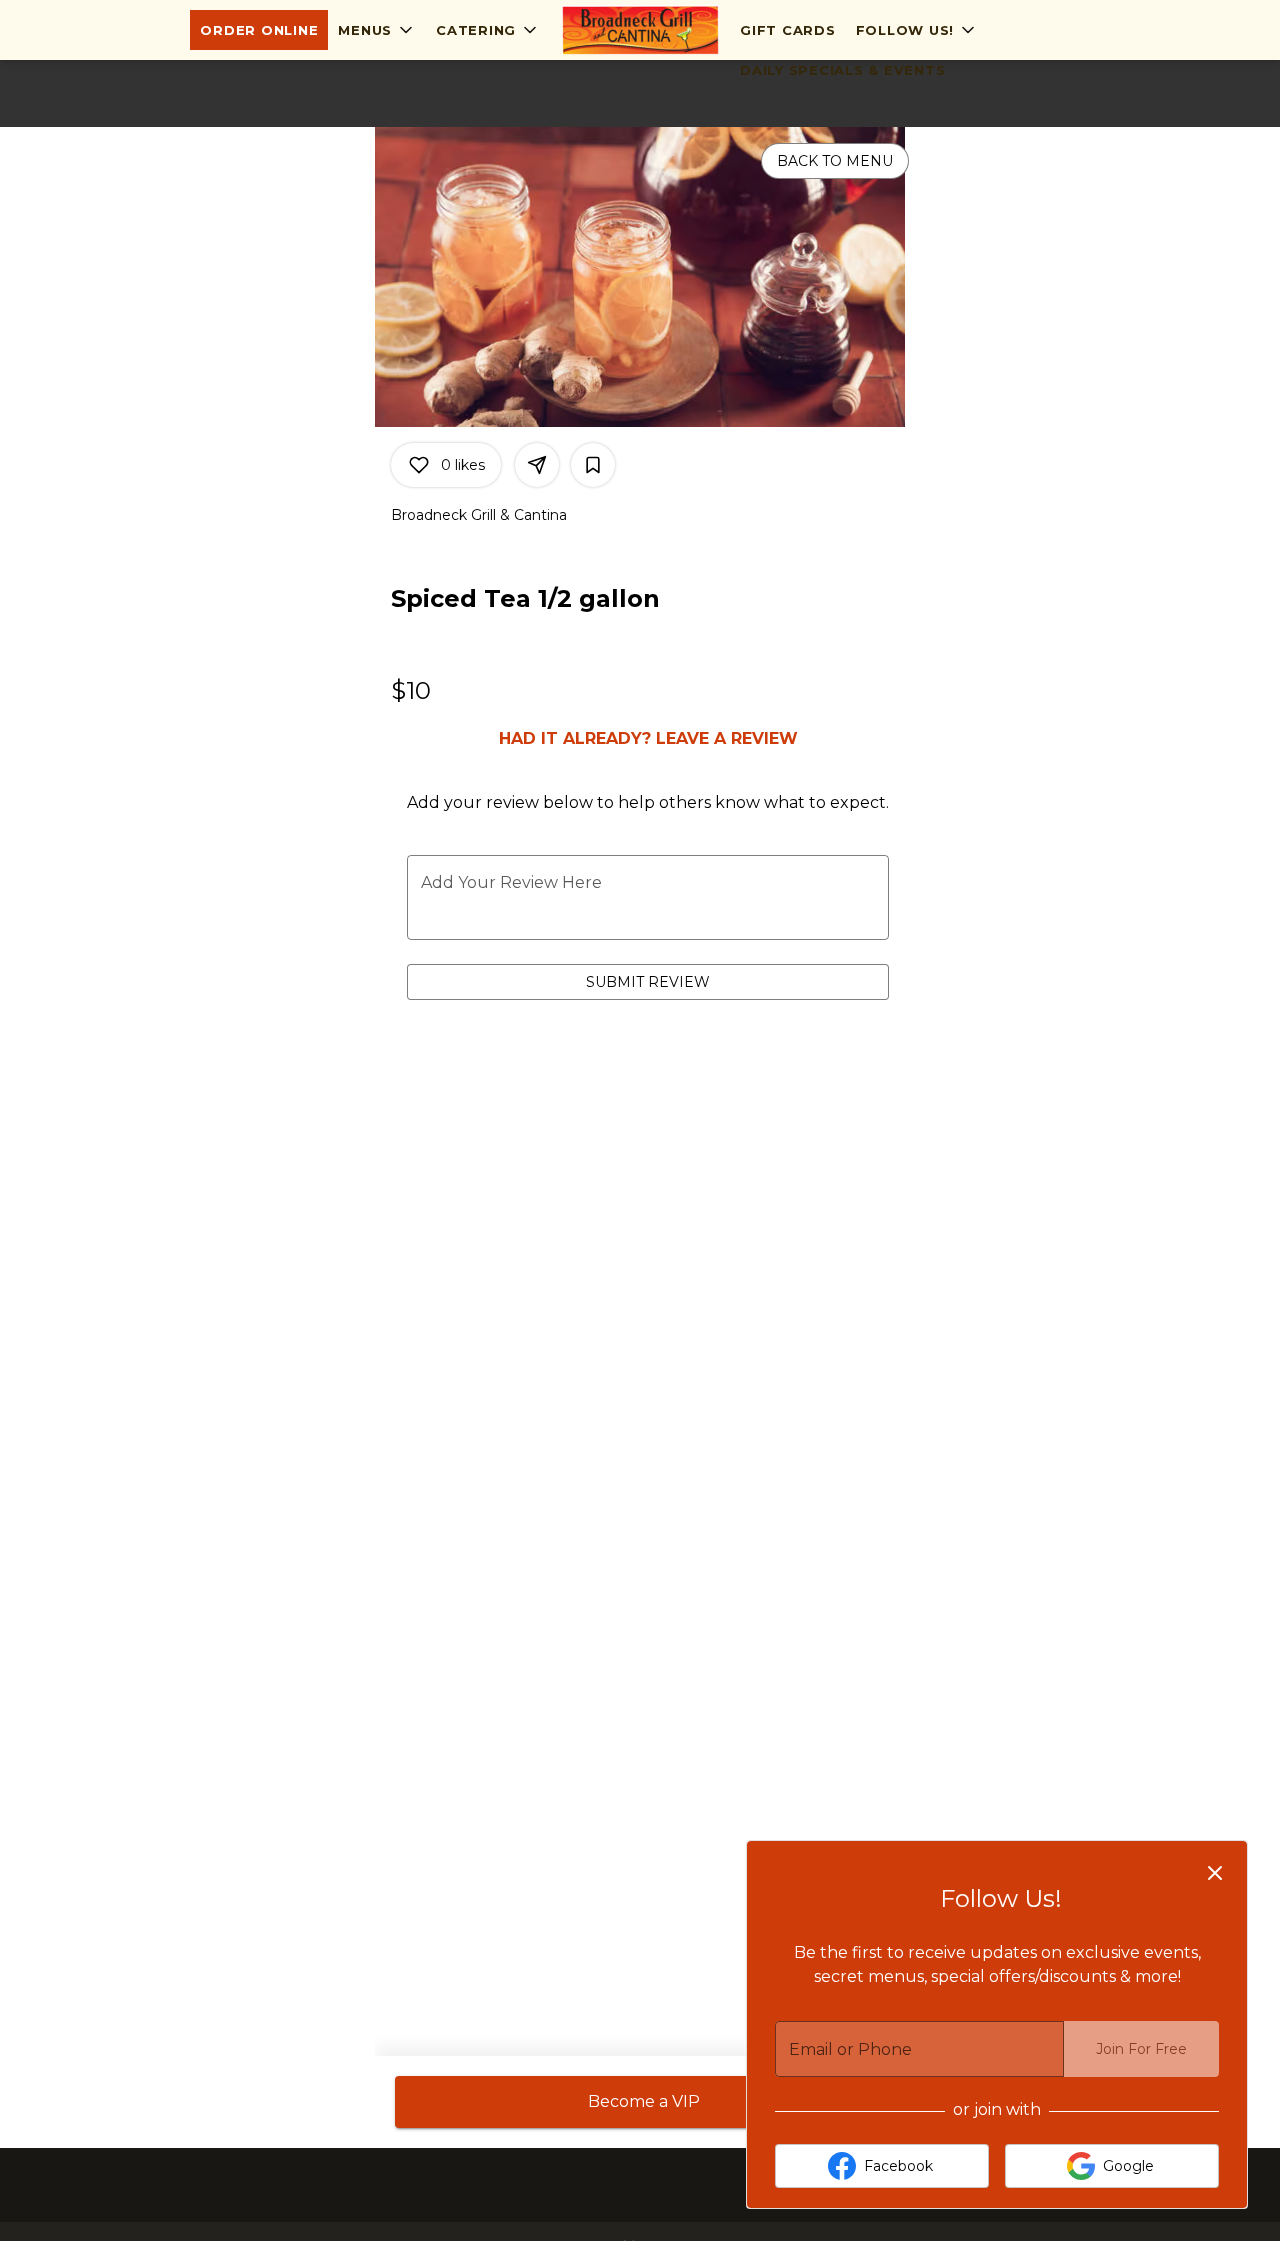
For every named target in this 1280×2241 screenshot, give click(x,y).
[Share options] (537, 465)
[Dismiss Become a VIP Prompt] (1215, 1873)
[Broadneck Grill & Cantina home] (640, 30)
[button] (377, 30)
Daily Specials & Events (842, 70)
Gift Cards (788, 30)
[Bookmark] (593, 465)
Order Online (259, 30)
